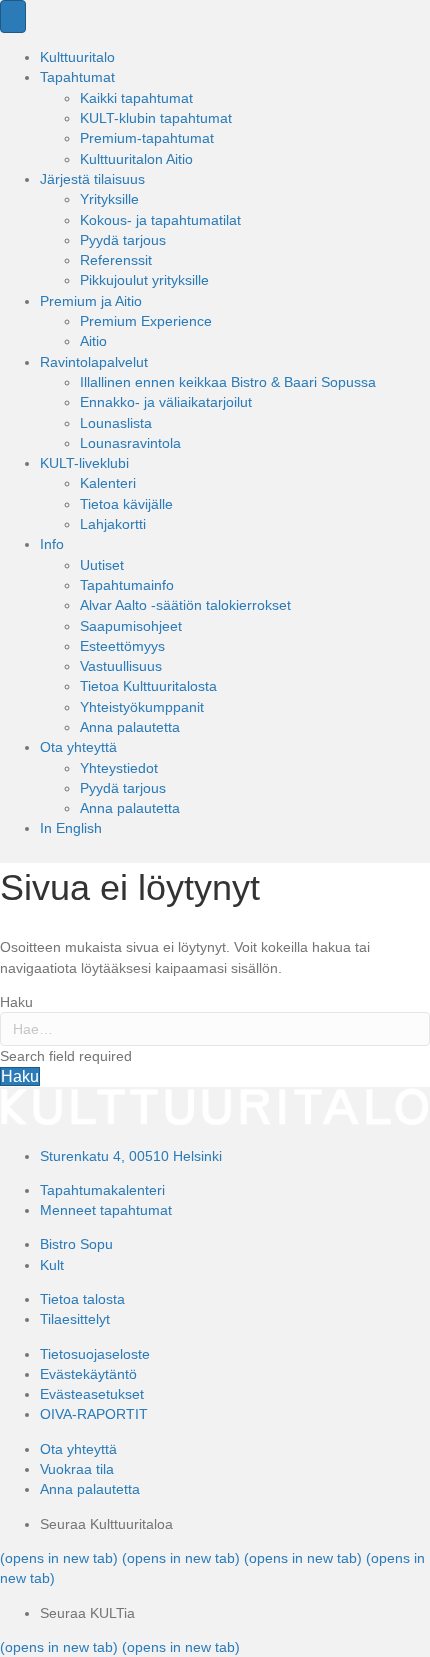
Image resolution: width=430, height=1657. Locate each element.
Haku (16, 1002)
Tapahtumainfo (127, 585)
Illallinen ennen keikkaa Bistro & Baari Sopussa (228, 382)
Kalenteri (108, 483)
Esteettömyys (122, 646)
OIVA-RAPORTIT (94, 1414)
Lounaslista (116, 423)
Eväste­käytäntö (88, 1374)
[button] (20, 1076)
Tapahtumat (77, 77)
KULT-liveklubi (84, 463)
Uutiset (102, 565)
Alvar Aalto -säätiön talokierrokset (185, 605)
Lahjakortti (113, 524)
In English (71, 828)
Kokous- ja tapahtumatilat (160, 220)
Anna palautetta (130, 727)
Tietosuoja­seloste (95, 1354)
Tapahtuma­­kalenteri (102, 1190)
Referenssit (116, 260)
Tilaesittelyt (75, 1319)
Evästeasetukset (92, 1394)
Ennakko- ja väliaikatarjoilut (166, 402)
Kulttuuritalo (77, 57)
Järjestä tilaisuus (92, 179)
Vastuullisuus (121, 666)
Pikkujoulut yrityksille (144, 280)
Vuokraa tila (77, 1469)
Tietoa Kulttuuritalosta (148, 686)
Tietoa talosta (82, 1299)
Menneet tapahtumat (106, 1210)
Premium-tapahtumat (147, 138)
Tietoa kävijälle (126, 504)
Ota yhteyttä (78, 747)
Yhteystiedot (119, 768)
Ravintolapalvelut (94, 362)
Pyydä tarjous (123, 240)
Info (52, 544)
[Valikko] (13, 16)
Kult (52, 1265)
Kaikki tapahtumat (136, 98)
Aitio (93, 341)
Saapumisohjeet (131, 626)
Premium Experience (146, 321)
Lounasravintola (130, 443)
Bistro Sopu (76, 1244)
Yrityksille (109, 199)
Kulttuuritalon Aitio (136, 159)
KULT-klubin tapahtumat (156, 118)
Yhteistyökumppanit (142, 707)
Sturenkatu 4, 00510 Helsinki (131, 1156)
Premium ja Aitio (91, 301)
